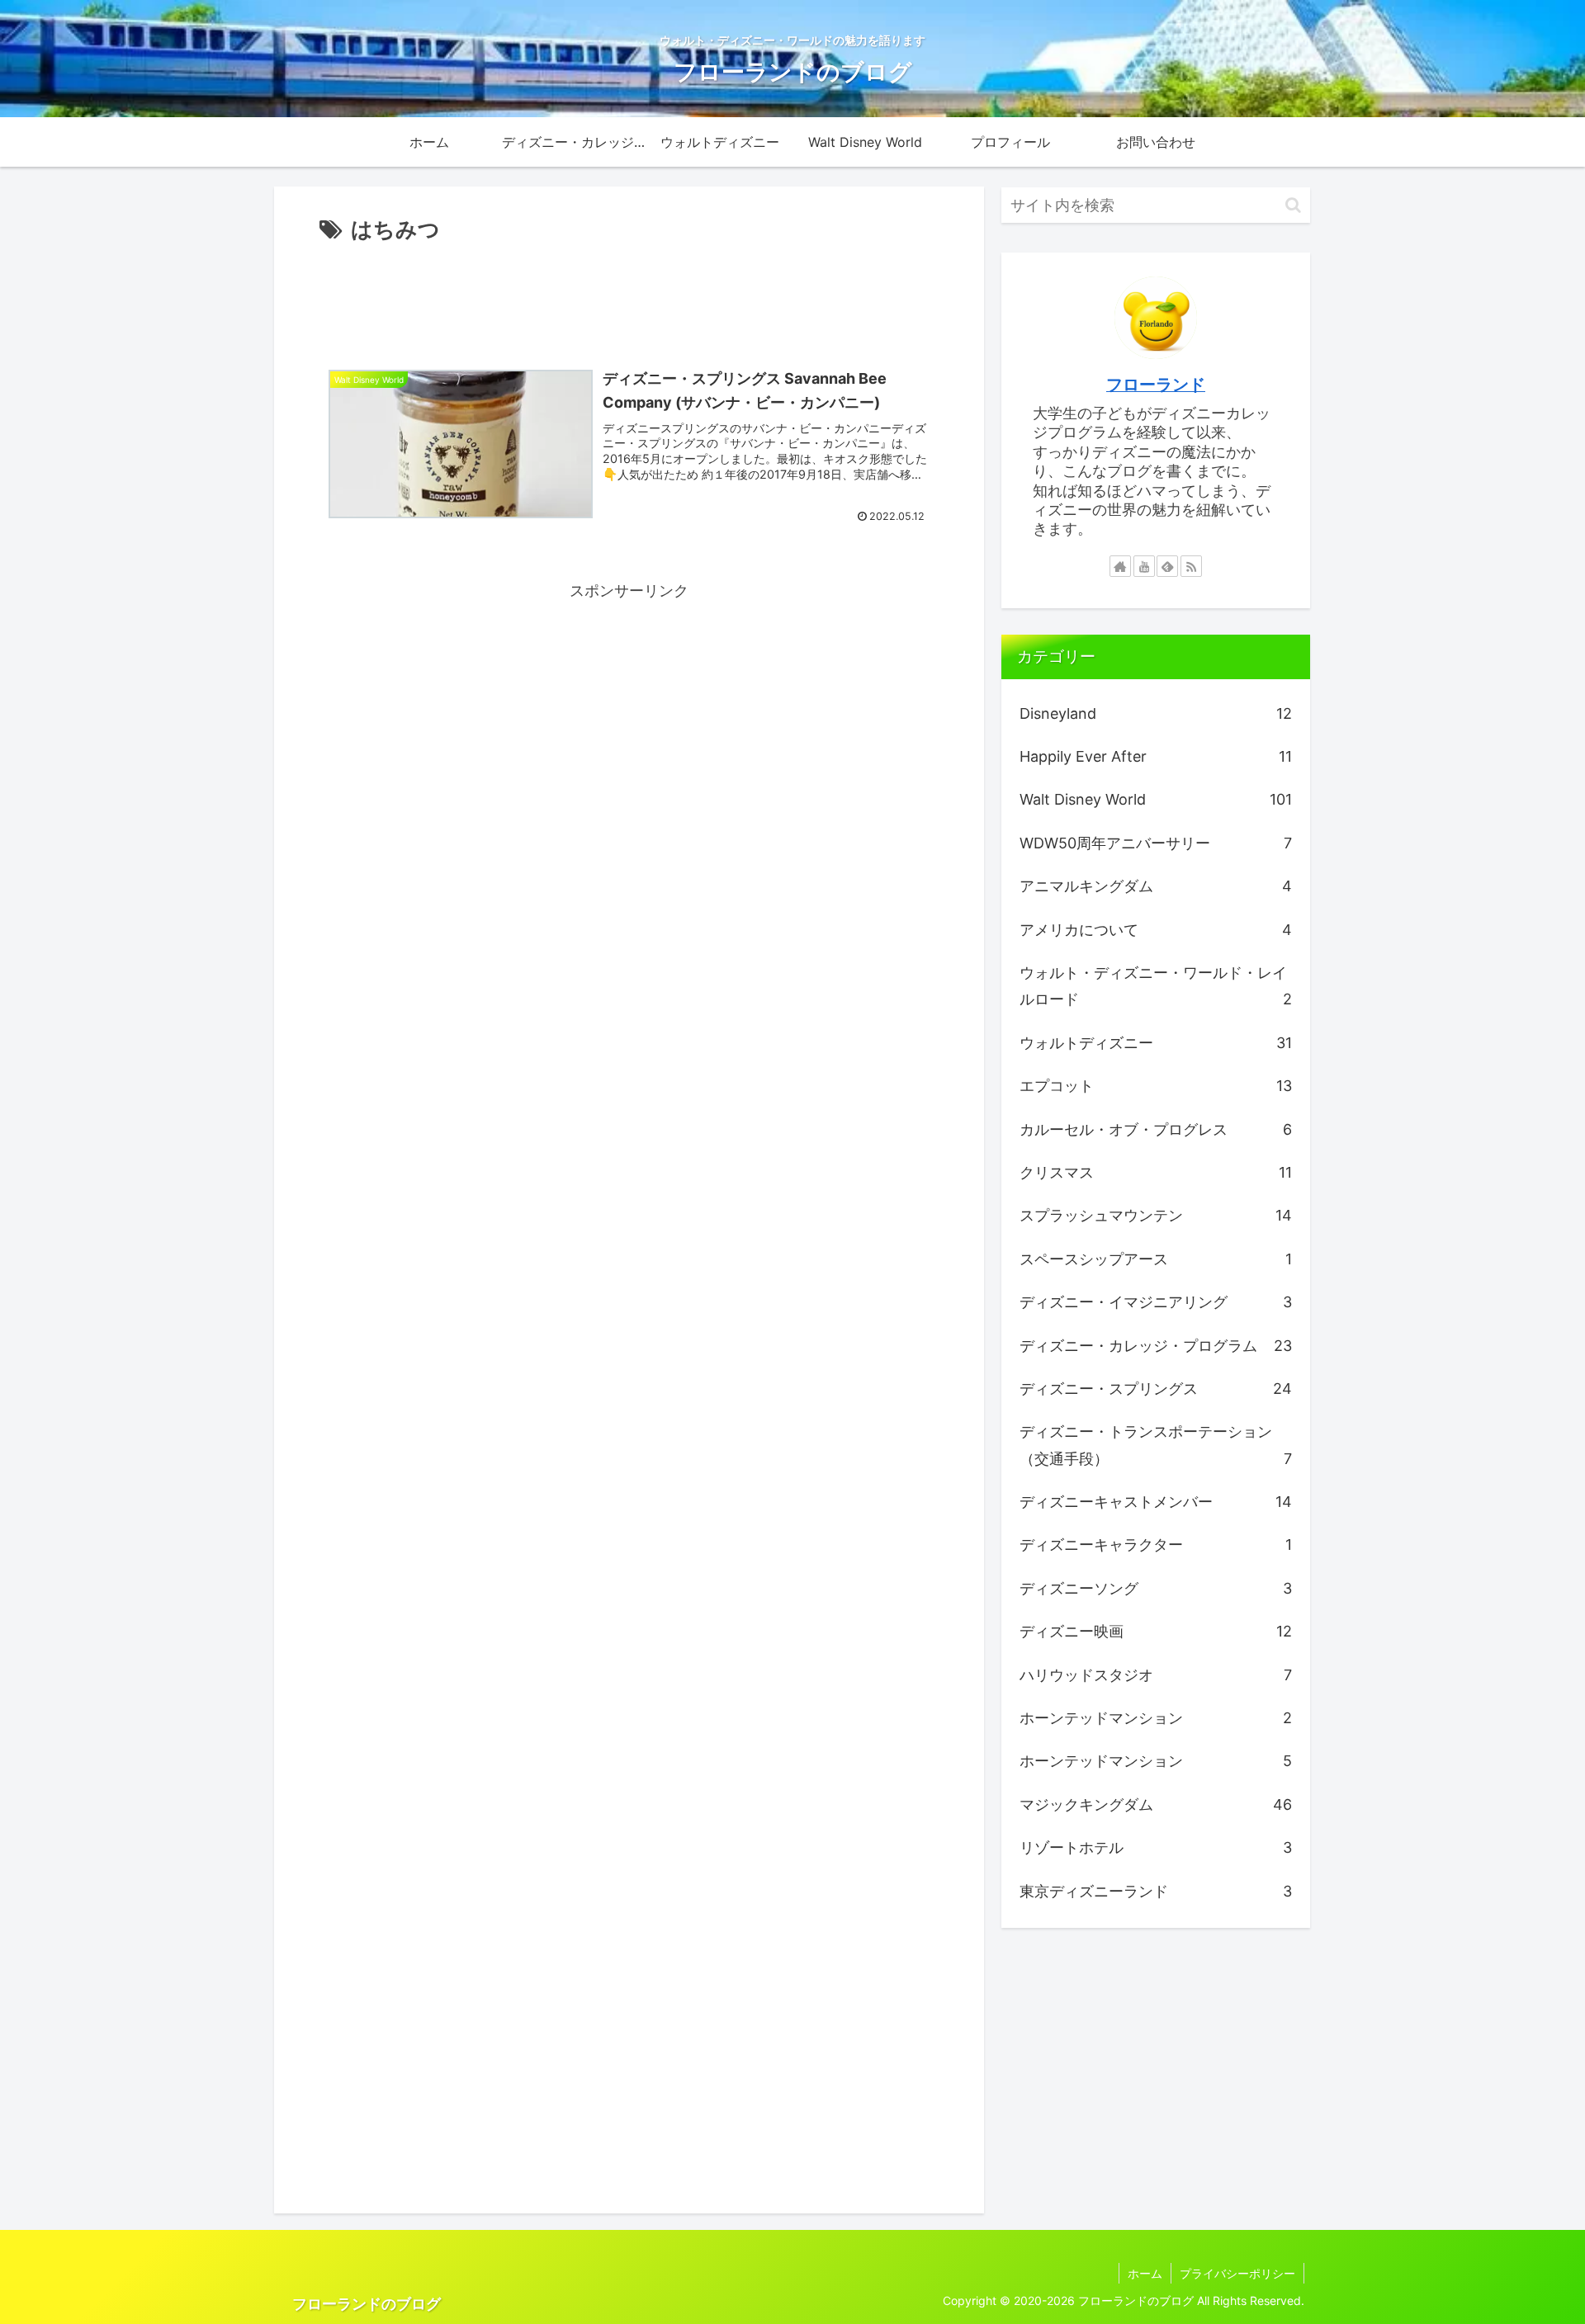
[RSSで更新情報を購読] (1191, 566)
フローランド (1156, 385)
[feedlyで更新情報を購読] (1167, 566)
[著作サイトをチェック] (1120, 566)
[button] (1293, 205)
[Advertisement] (629, 294)
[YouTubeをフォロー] (1144, 566)
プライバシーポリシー (1237, 2273)
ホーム (1145, 2273)
